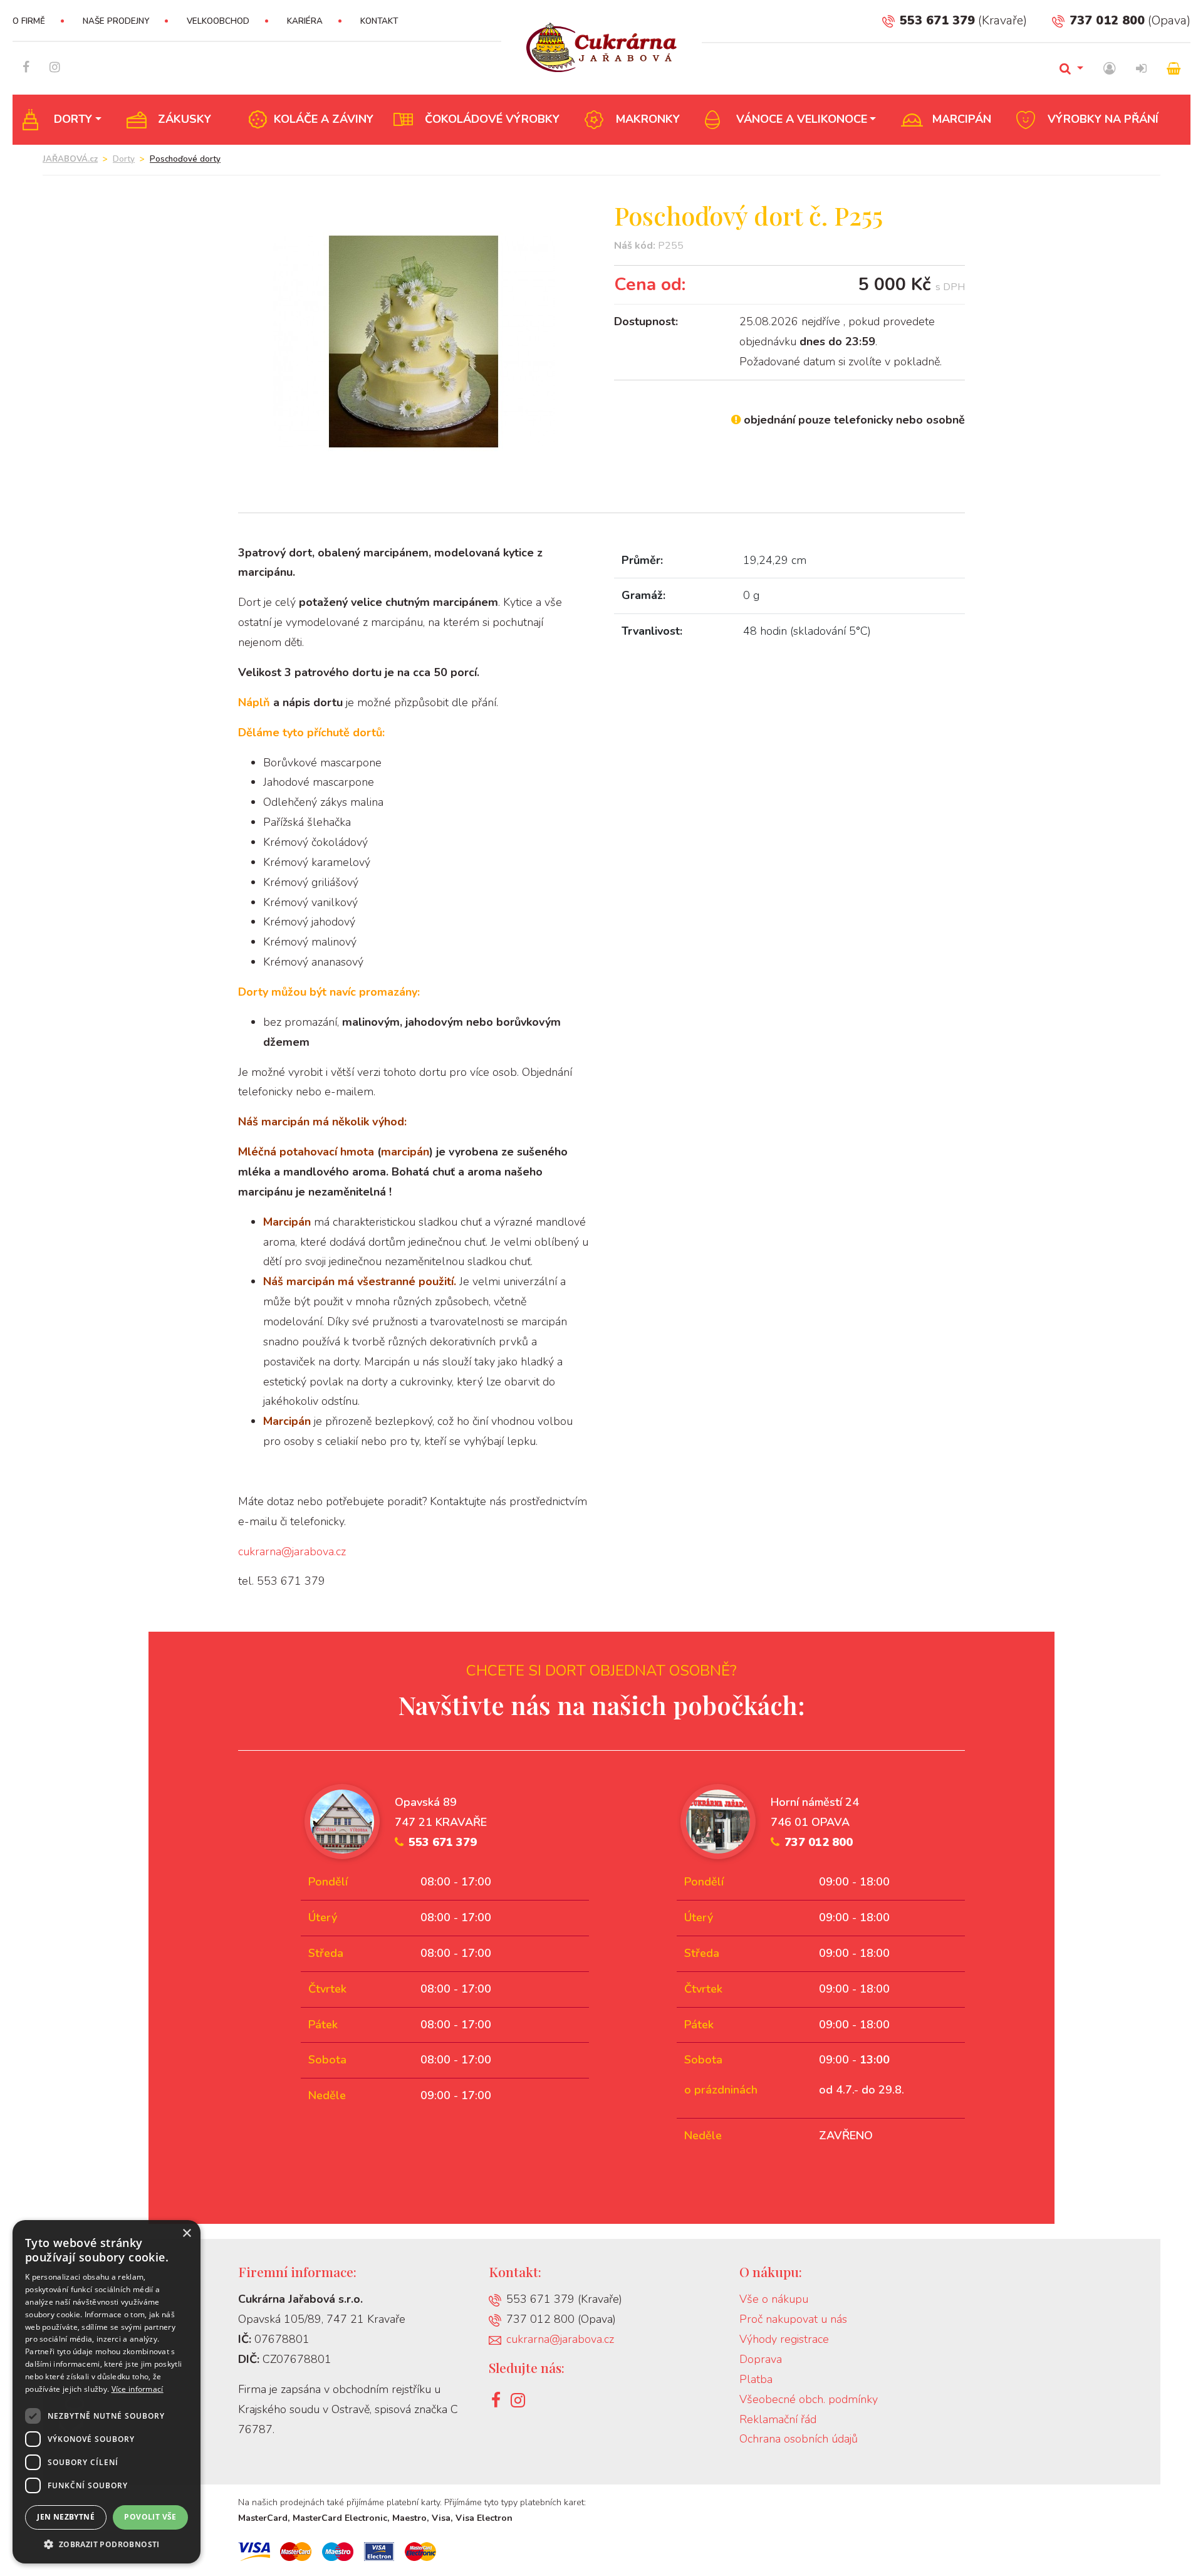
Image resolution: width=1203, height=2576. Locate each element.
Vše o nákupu (774, 2299)
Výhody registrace (784, 2339)
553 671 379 (937, 20)
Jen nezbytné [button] (66, 2517)
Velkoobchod (218, 21)
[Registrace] (1110, 69)
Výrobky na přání (1103, 119)
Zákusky (185, 119)
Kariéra (305, 21)
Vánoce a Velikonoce (802, 119)
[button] (107, 2544)
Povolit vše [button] (150, 2517)
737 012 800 (1107, 20)
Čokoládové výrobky (492, 119)
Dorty (73, 119)
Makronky (648, 119)
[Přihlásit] (1141, 69)
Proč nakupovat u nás (793, 2319)
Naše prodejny (116, 21)
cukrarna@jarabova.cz (292, 1551)
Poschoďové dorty (185, 159)
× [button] (186, 2234)
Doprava (761, 2359)
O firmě (29, 21)
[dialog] (107, 2392)
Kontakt (379, 21)
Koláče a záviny (324, 119)
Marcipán (962, 119)
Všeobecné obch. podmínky (809, 2399)
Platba (756, 2379)
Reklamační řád (778, 2419)
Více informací (138, 2389)
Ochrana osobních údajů (799, 2439)
